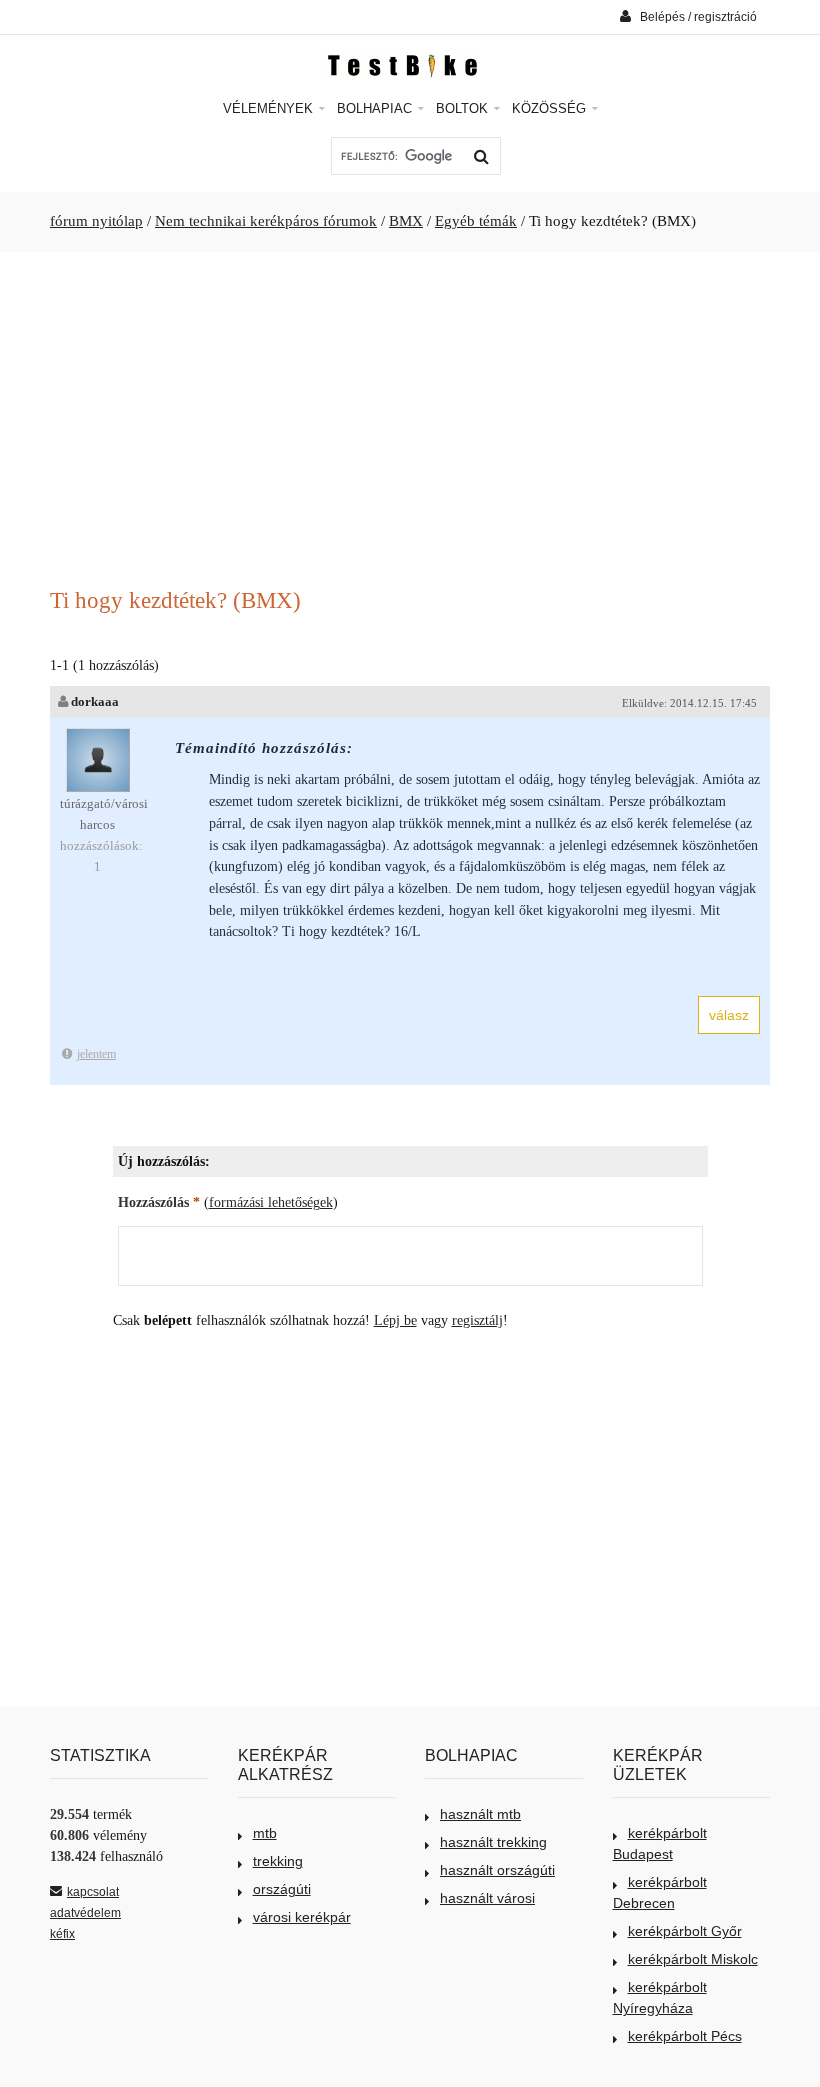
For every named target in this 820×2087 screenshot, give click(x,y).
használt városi (487, 1898)
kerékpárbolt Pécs (685, 2036)
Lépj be (395, 1320)
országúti (282, 1889)
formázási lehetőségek (271, 1202)
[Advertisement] (410, 422)
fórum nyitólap (96, 221)
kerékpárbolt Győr (685, 1931)
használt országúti (497, 1870)
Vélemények (270, 108)
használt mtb (480, 1814)
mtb (265, 1833)
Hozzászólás (159, 1202)
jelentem (96, 1054)
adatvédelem (85, 1913)
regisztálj (477, 1320)
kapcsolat (93, 1892)
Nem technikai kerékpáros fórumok (266, 221)
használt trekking (493, 1842)
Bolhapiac (376, 108)
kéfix (62, 1934)
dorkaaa (95, 701)
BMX (406, 221)
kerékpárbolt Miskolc (693, 1959)
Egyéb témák (476, 221)
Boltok (464, 108)
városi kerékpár (302, 1917)
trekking (278, 1861)
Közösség (551, 108)
